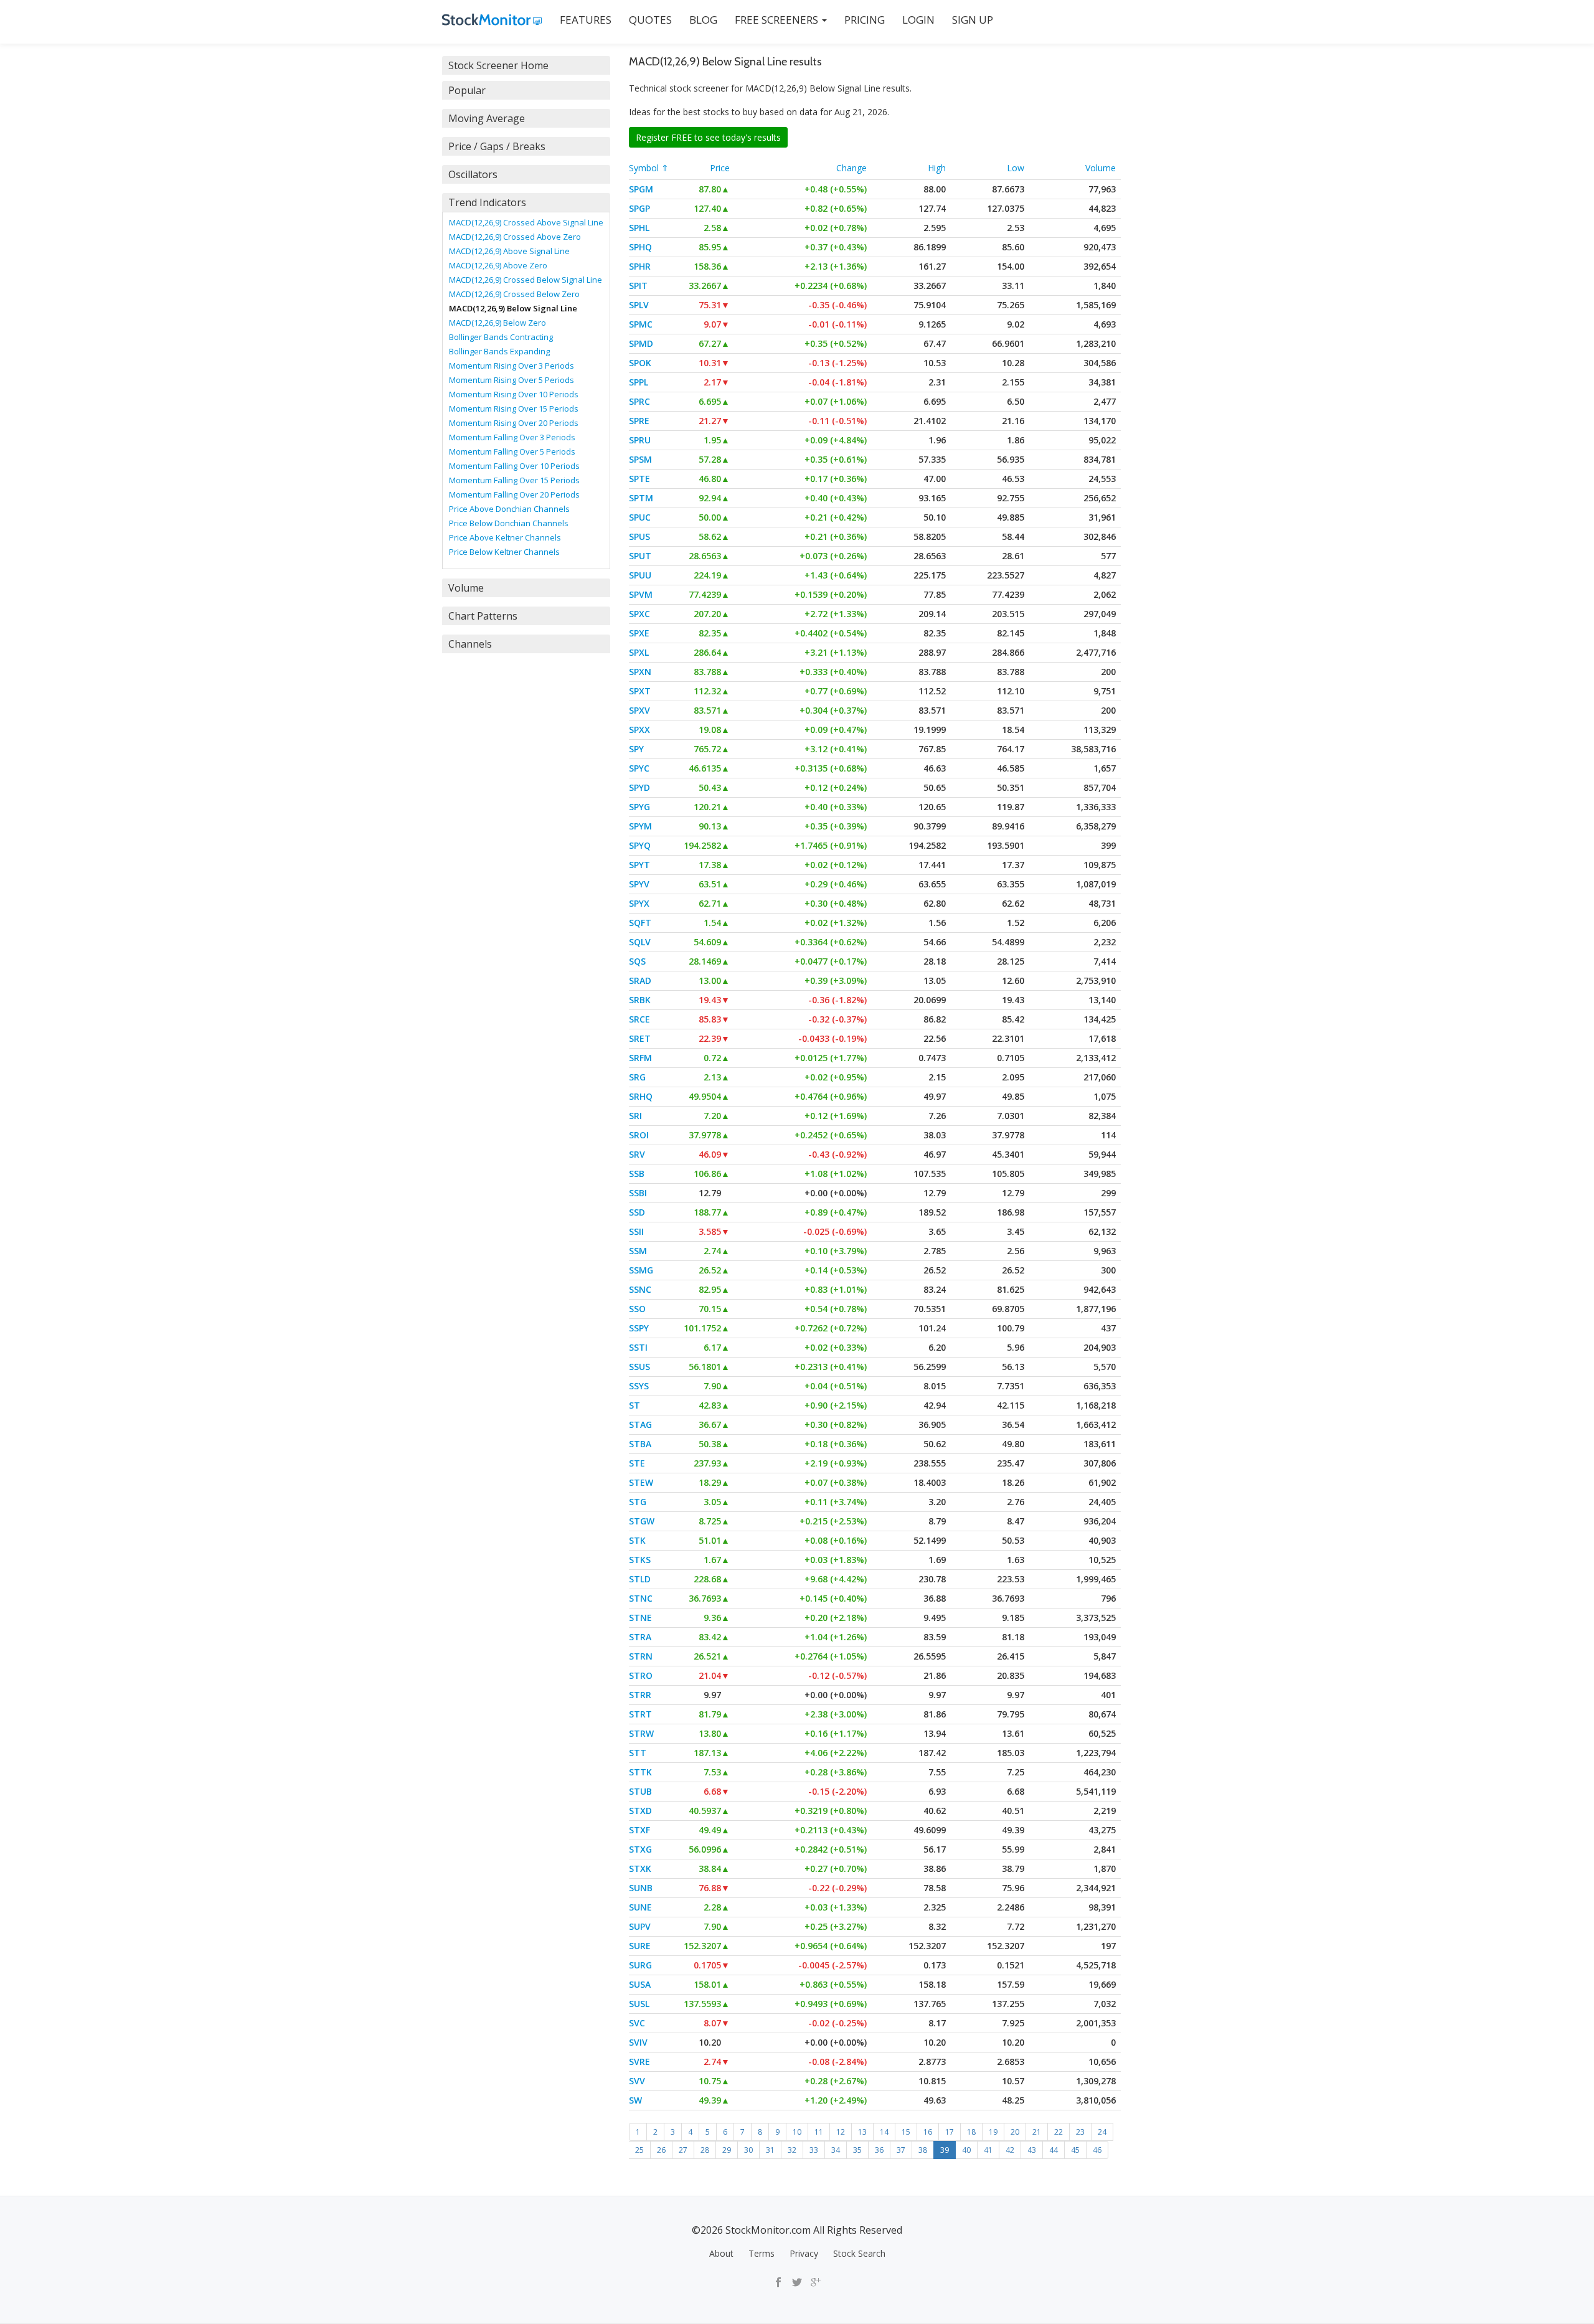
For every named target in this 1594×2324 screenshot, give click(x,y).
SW (635, 2100)
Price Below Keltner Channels (504, 552)
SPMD (641, 343)
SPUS (639, 536)
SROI (639, 1135)
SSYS (639, 1386)
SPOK (640, 363)
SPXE (639, 633)
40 (966, 2150)
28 (705, 2150)
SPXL (639, 652)
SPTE (639, 479)
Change (851, 168)
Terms (762, 2253)
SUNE (640, 1907)
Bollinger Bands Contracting (501, 337)
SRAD (640, 980)
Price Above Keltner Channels (505, 537)
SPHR (640, 266)
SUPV (640, 1926)
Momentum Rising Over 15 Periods (514, 409)
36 (879, 2150)
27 (683, 2150)
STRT (640, 1714)
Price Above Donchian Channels (509, 509)
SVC (637, 2023)
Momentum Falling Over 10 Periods (514, 466)
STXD (640, 1811)
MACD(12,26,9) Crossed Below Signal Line (526, 280)
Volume (1101, 168)
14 (884, 2132)
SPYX (639, 903)
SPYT (639, 865)
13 (862, 2132)
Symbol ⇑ (649, 168)
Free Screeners (778, 20)
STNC (641, 1598)
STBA (640, 1444)
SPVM (641, 594)
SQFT (640, 923)
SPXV (639, 710)
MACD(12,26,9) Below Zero (498, 323)
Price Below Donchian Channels (509, 523)
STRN (641, 1656)
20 (1015, 2132)
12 (841, 2132)
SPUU (640, 575)
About (721, 2253)
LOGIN (918, 20)
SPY (636, 749)
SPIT (638, 286)
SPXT (640, 691)
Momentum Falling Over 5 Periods (512, 451)
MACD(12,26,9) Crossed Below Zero (514, 294)
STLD (640, 1579)
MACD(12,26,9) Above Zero (498, 265)
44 (1054, 2150)
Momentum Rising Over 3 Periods (512, 366)
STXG (640, 1849)
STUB (640, 1791)
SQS (637, 961)
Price (720, 168)
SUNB (641, 1888)
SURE (640, 1946)
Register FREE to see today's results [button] (708, 137)
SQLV (640, 942)
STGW (642, 1521)
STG (638, 1502)
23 (1080, 2132)
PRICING (865, 20)
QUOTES (650, 20)
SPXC (639, 614)
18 (971, 2132)
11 (819, 2132)
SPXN (640, 672)
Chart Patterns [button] (483, 616)
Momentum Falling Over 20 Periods (514, 494)
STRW (641, 1733)
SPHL (639, 228)
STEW (641, 1482)
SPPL (639, 382)
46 (1097, 2150)
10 (797, 2132)
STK (637, 1540)
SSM (638, 1251)
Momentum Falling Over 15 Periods (514, 480)
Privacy (804, 2253)
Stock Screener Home (498, 65)
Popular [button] (467, 90)
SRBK (640, 1000)
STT (638, 1753)
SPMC (641, 324)
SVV (637, 2081)
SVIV (638, 2042)
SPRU (640, 440)
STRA (640, 1637)
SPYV (639, 884)
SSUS (639, 1367)
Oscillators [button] (473, 174)
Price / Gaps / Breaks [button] (497, 146)
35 (857, 2150)
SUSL (639, 2004)
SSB (637, 1174)
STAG (640, 1424)
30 (748, 2150)
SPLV (639, 305)
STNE (640, 1618)
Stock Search (859, 2253)
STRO (641, 1675)
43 (1032, 2150)
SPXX (639, 730)
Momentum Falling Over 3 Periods (512, 437)
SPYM (640, 826)
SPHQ (640, 247)
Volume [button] (466, 588)
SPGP (639, 208)
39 (945, 2150)
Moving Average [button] (487, 118)
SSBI (638, 1193)
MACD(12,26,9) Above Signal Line (509, 251)
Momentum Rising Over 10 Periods (514, 394)
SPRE (639, 421)
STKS (640, 1560)
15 (906, 2132)
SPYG (639, 807)
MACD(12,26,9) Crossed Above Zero (515, 237)
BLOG (703, 20)
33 (814, 2150)
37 (901, 2150)
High (937, 168)
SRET (640, 1038)
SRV (637, 1154)
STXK (640, 1868)
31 (770, 2150)
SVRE (639, 2062)
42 (1010, 2150)
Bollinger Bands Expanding (499, 351)
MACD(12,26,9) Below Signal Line (513, 308)
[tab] (526, 65)
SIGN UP (973, 20)
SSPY (639, 1328)
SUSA (640, 1984)
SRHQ (641, 1096)
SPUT (640, 556)
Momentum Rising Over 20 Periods (514, 423)
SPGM (641, 189)
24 (1102, 2132)
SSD (637, 1212)
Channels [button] (470, 644)
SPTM (641, 498)
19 (993, 2132)
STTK (640, 1772)
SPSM (640, 459)
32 (792, 2150)
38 (923, 2150)
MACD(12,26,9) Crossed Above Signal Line (526, 222)
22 (1059, 2132)
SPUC (640, 517)
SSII (636, 1231)
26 (661, 2150)
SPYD (639, 787)
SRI (635, 1116)
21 (1037, 2132)
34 (836, 2150)
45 (1075, 2150)
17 (950, 2132)
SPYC (639, 768)
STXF (639, 1830)
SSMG (641, 1270)
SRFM (640, 1058)
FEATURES (586, 20)
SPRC (639, 401)
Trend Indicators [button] (487, 202)
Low (1016, 168)
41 (988, 2150)
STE (637, 1463)
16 (928, 2132)
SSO (637, 1309)
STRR (640, 1695)
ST (634, 1405)
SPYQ (640, 845)
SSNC (640, 1289)
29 (727, 2150)
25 (639, 2150)
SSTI (638, 1347)
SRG (637, 1077)
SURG (640, 1965)
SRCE (639, 1019)
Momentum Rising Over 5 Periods (512, 380)
